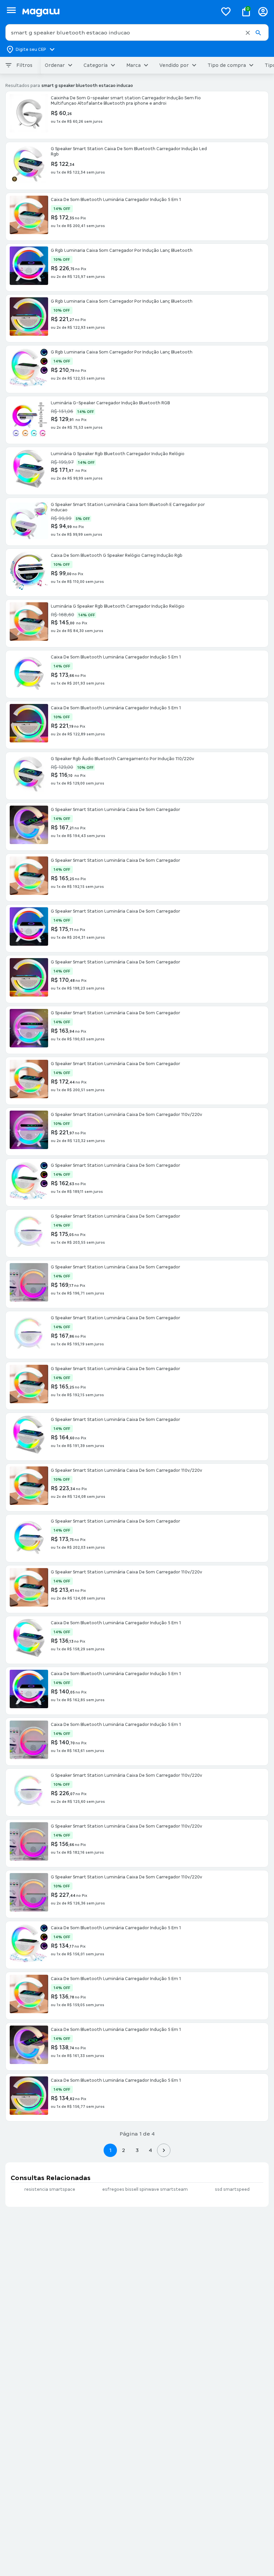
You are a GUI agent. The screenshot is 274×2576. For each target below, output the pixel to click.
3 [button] (137, 2150)
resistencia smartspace (50, 2189)
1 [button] (110, 2150)
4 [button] (150, 2150)
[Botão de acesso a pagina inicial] (117, 12)
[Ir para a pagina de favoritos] (226, 11)
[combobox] (137, 32)
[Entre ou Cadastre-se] (263, 12)
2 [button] (124, 2150)
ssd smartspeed (232, 2189)
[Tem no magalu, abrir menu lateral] (11, 10)
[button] (248, 33)
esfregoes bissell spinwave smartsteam (145, 2189)
